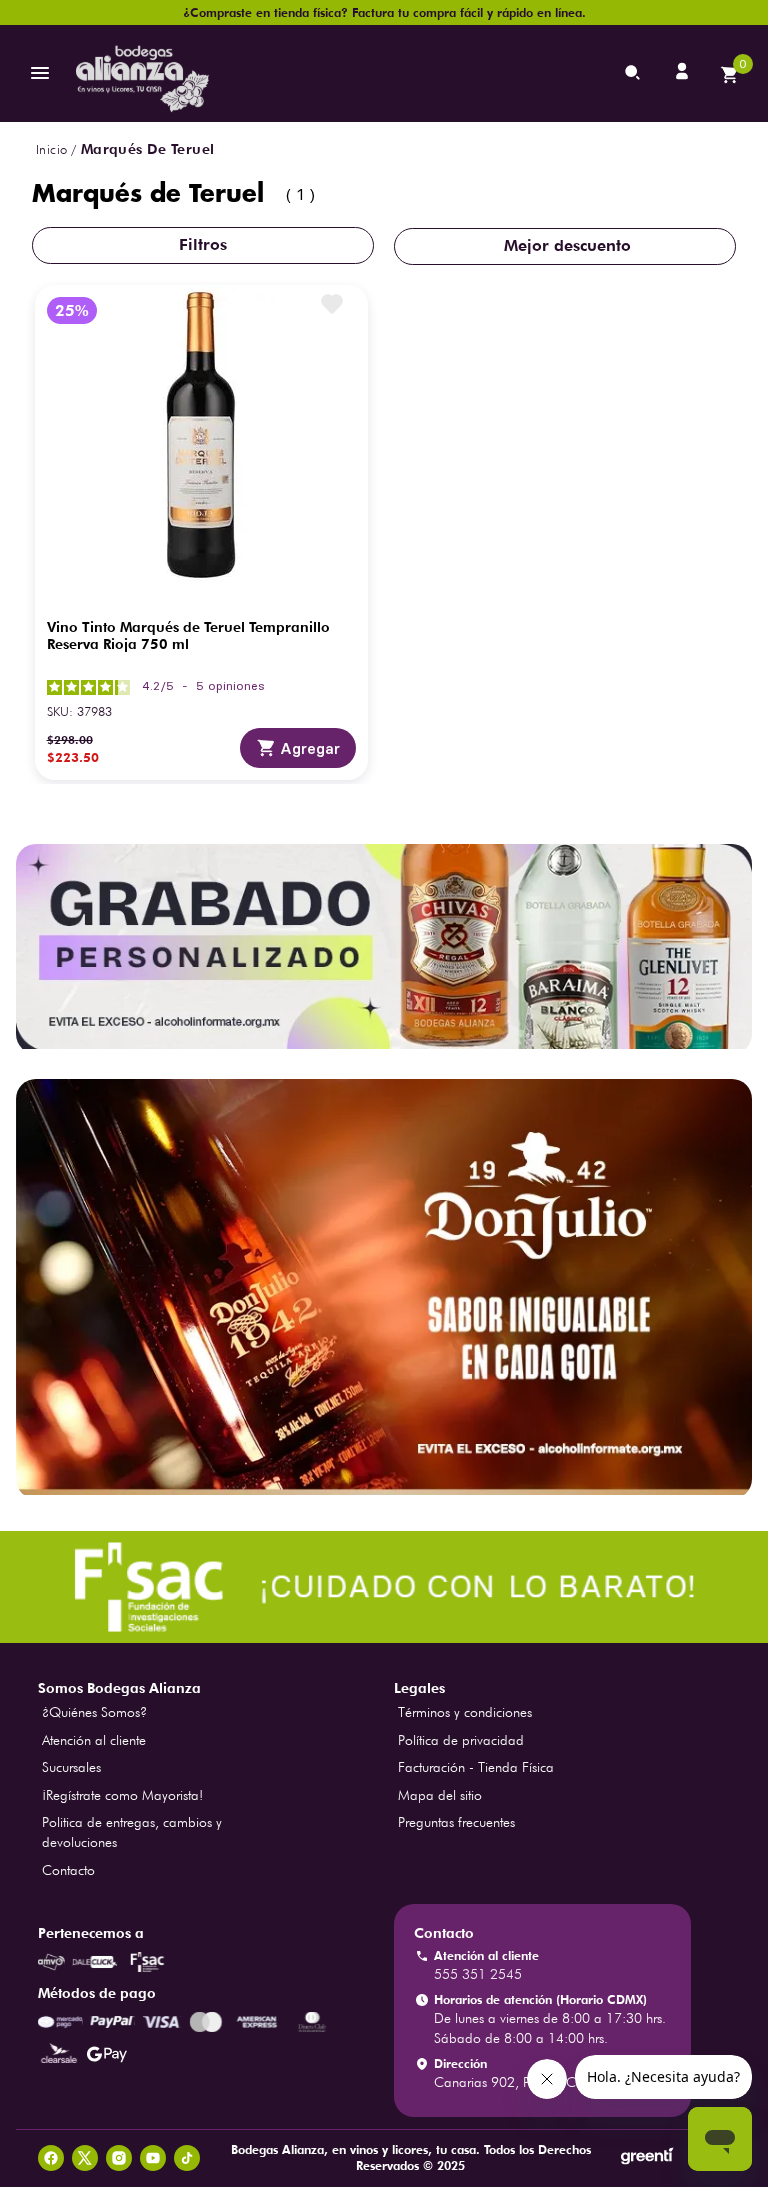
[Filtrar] (203, 245)
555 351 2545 (478, 1974)
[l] (684, 73)
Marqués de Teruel (148, 149)
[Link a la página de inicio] (51, 150)
